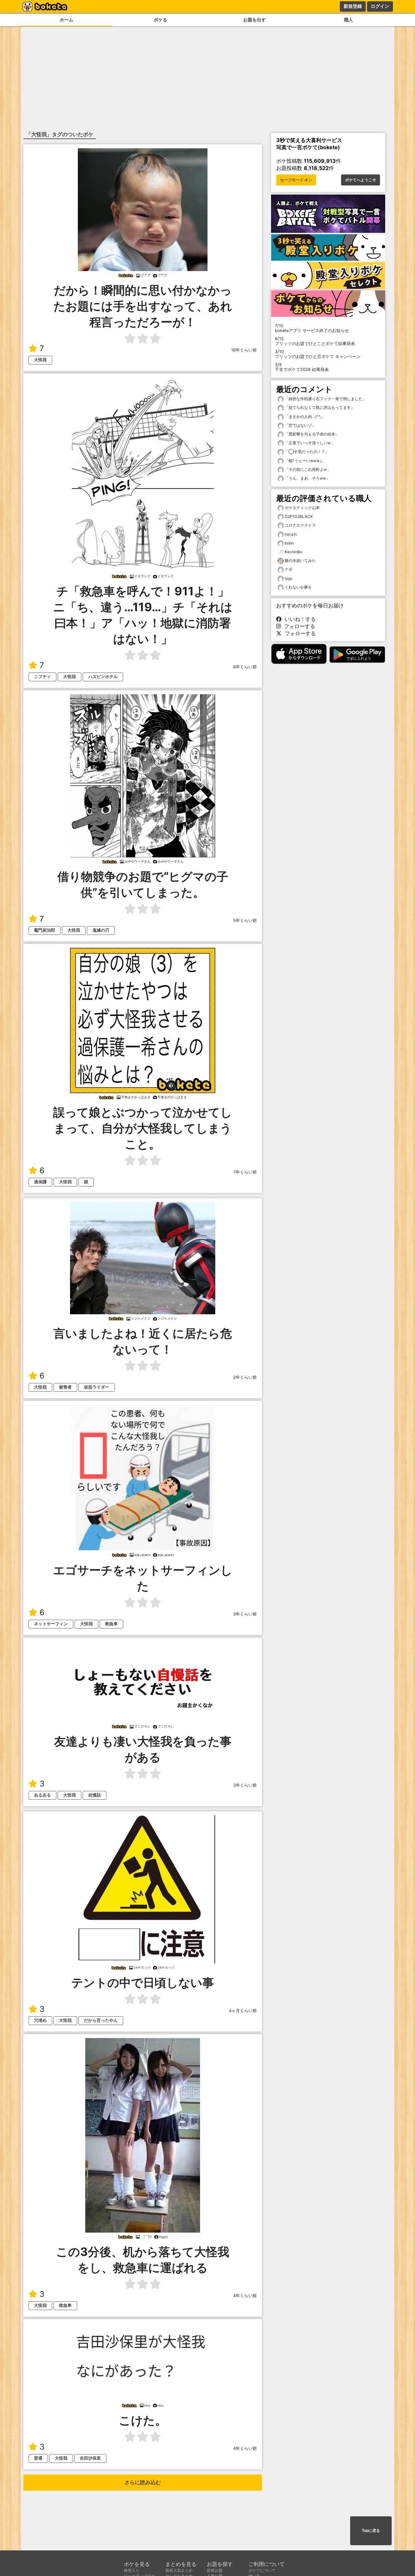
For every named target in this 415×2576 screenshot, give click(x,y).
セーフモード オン (296, 180)
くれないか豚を (298, 587)
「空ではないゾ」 (300, 425)
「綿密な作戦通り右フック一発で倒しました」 (325, 399)
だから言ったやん (101, 2020)
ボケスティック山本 (302, 508)
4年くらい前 (245, 2296)
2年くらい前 (245, 1377)
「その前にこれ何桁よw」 (307, 469)
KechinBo (293, 552)
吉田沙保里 (90, 2458)
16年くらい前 (244, 350)
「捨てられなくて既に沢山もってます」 (319, 407)
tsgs (288, 578)
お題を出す (255, 20)
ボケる (160, 20)
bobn (289, 543)
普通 (38, 2458)
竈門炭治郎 (45, 930)
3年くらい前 (245, 1614)
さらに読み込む (143, 2482)
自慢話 (95, 1795)
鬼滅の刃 (101, 930)
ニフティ (42, 677)
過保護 (40, 1182)
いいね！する (299, 619)
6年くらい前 (245, 667)
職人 (349, 20)
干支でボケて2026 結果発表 (302, 367)
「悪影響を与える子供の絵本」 (311, 434)
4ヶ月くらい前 (243, 2011)
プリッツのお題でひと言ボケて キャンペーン (318, 354)
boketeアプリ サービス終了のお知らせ (312, 328)
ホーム (66, 20)
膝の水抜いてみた (300, 561)
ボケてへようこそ (361, 180)
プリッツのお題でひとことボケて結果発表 (315, 341)
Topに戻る (371, 2531)
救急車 (111, 1624)
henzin (291, 534)
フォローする (298, 626)
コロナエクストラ (300, 525)
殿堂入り (132, 2570)
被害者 (65, 1387)
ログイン (380, 6)
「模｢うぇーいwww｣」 (305, 461)
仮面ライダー (97, 1387)
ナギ (289, 569)
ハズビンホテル (103, 677)
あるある (42, 1795)
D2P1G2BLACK (299, 516)
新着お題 (215, 2570)
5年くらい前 (245, 920)
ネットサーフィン (51, 1624)
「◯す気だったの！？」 (306, 452)
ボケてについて (262, 2570)
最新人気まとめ (179, 2570)
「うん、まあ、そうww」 (307, 478)
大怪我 (40, 360)
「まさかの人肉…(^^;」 (304, 417)
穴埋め (40, 2020)
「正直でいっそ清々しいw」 (309, 443)
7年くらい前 (245, 1172)
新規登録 (353, 6)
